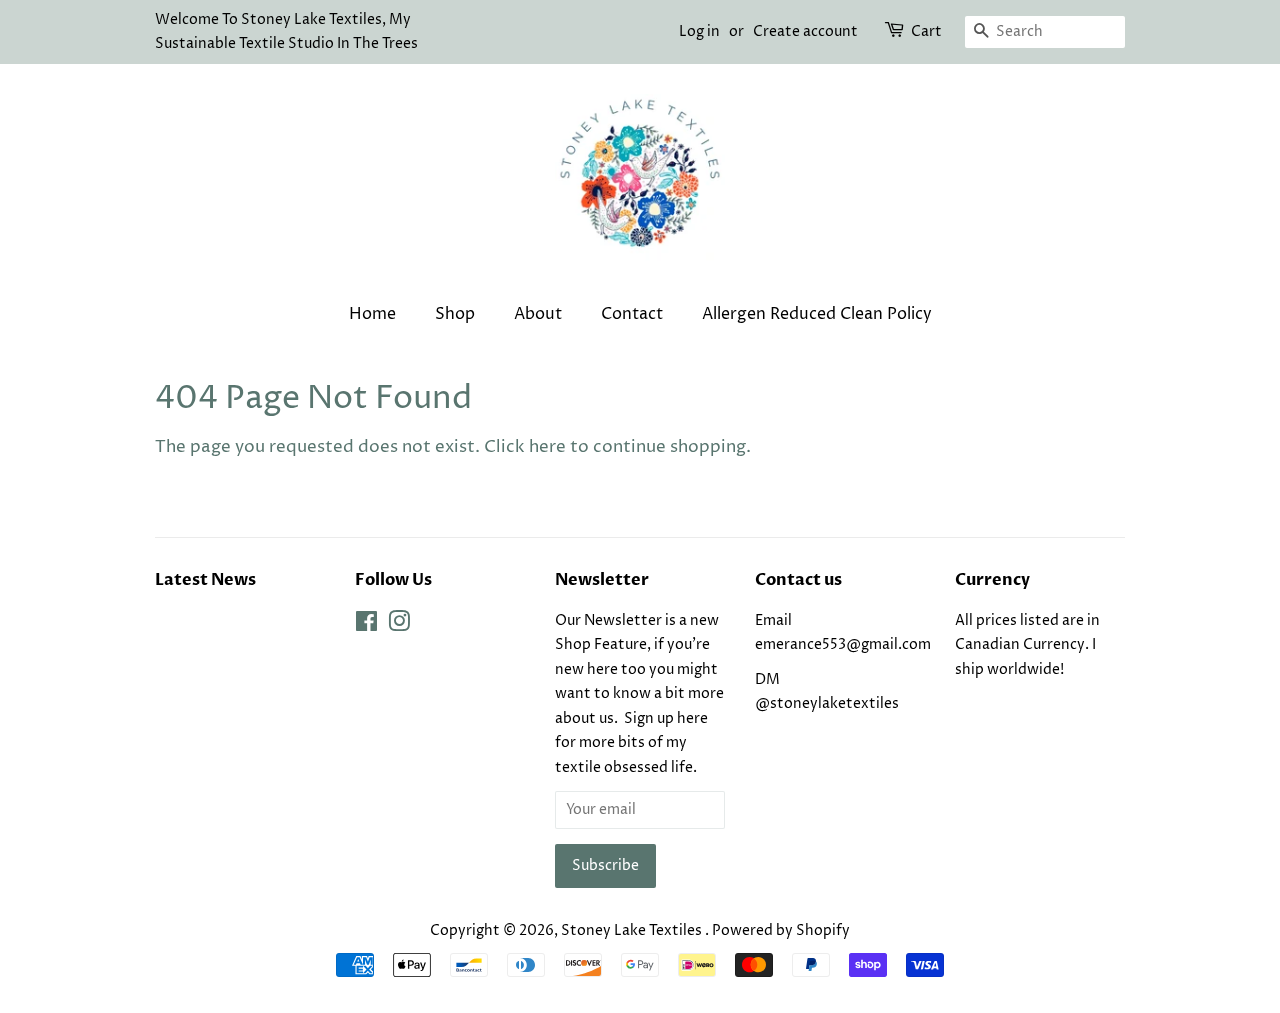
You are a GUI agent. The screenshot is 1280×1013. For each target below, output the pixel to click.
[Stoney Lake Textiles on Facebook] (366, 626)
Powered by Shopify (781, 931)
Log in (699, 31)
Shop (455, 314)
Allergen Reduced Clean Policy (817, 314)
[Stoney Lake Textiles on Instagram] (399, 626)
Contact (632, 314)
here (547, 447)
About (538, 314)
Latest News (205, 580)
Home (372, 314)
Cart (926, 31)
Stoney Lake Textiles (633, 931)
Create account (805, 31)
